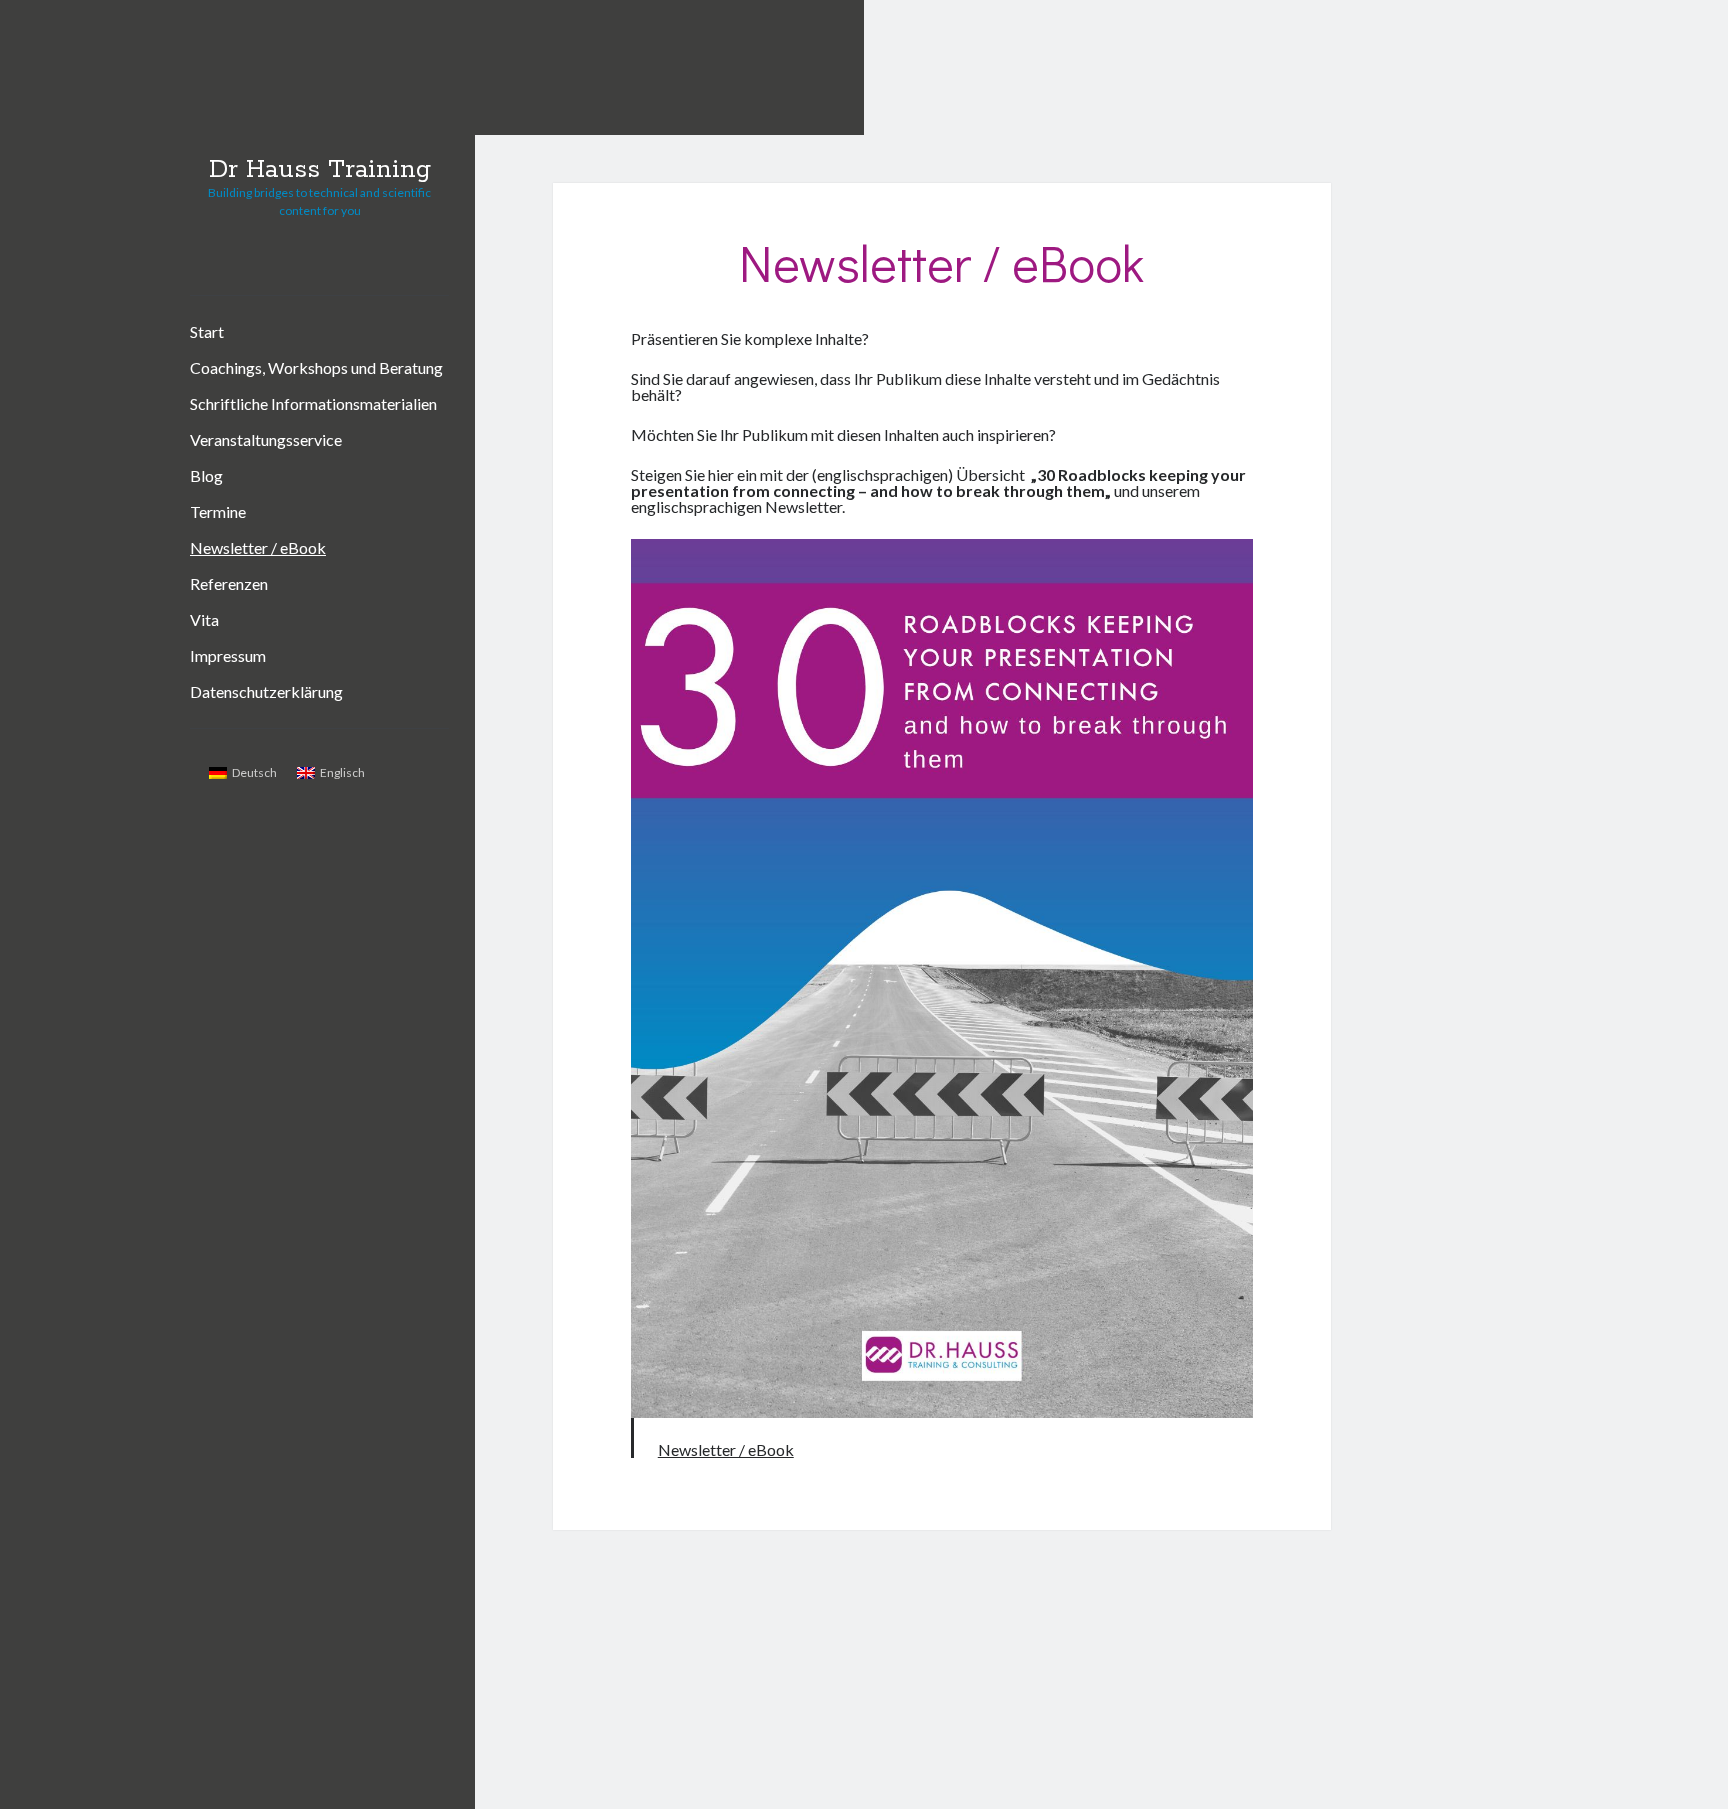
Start (207, 331)
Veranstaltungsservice (266, 439)
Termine (218, 511)
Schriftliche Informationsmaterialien (313, 403)
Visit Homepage (1101, 67)
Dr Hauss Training (320, 170)
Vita (204, 619)
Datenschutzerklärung (266, 691)
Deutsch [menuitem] (254, 772)
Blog (206, 475)
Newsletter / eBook (258, 547)
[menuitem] (243, 773)
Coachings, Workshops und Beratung (316, 367)
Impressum (228, 655)
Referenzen (229, 583)
